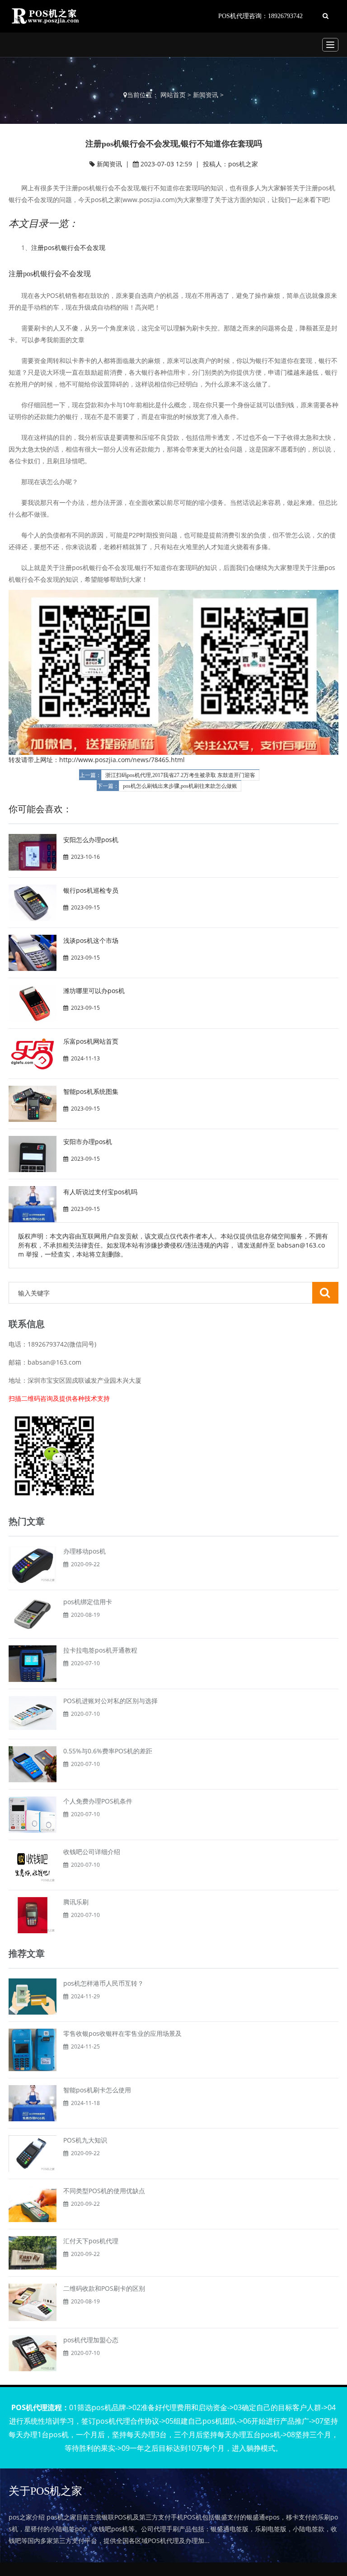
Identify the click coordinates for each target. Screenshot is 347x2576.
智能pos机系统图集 (91, 1091)
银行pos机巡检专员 (91, 890)
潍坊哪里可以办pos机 (94, 991)
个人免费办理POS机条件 (98, 1801)
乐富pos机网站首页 (91, 1041)
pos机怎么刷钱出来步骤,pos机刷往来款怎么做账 (180, 786)
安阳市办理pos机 (88, 1142)
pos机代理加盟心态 (91, 2340)
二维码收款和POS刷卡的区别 (104, 2288)
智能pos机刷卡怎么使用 (97, 2090)
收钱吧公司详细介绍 (92, 1852)
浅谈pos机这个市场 (91, 940)
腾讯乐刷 (76, 1902)
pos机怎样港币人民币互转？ (103, 1983)
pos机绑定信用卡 (88, 1602)
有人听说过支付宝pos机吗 (100, 1192)
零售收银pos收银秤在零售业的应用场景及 (122, 2033)
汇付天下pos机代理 (91, 2241)
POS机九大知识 (85, 2140)
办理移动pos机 (84, 1551)
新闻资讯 (206, 95)
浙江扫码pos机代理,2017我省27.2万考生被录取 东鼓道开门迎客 (180, 775)
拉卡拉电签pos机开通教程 (100, 1650)
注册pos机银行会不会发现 (68, 247)
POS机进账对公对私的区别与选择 (110, 1701)
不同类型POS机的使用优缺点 (104, 2191)
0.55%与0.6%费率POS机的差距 (108, 1751)
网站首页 (173, 95)
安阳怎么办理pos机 (91, 840)
